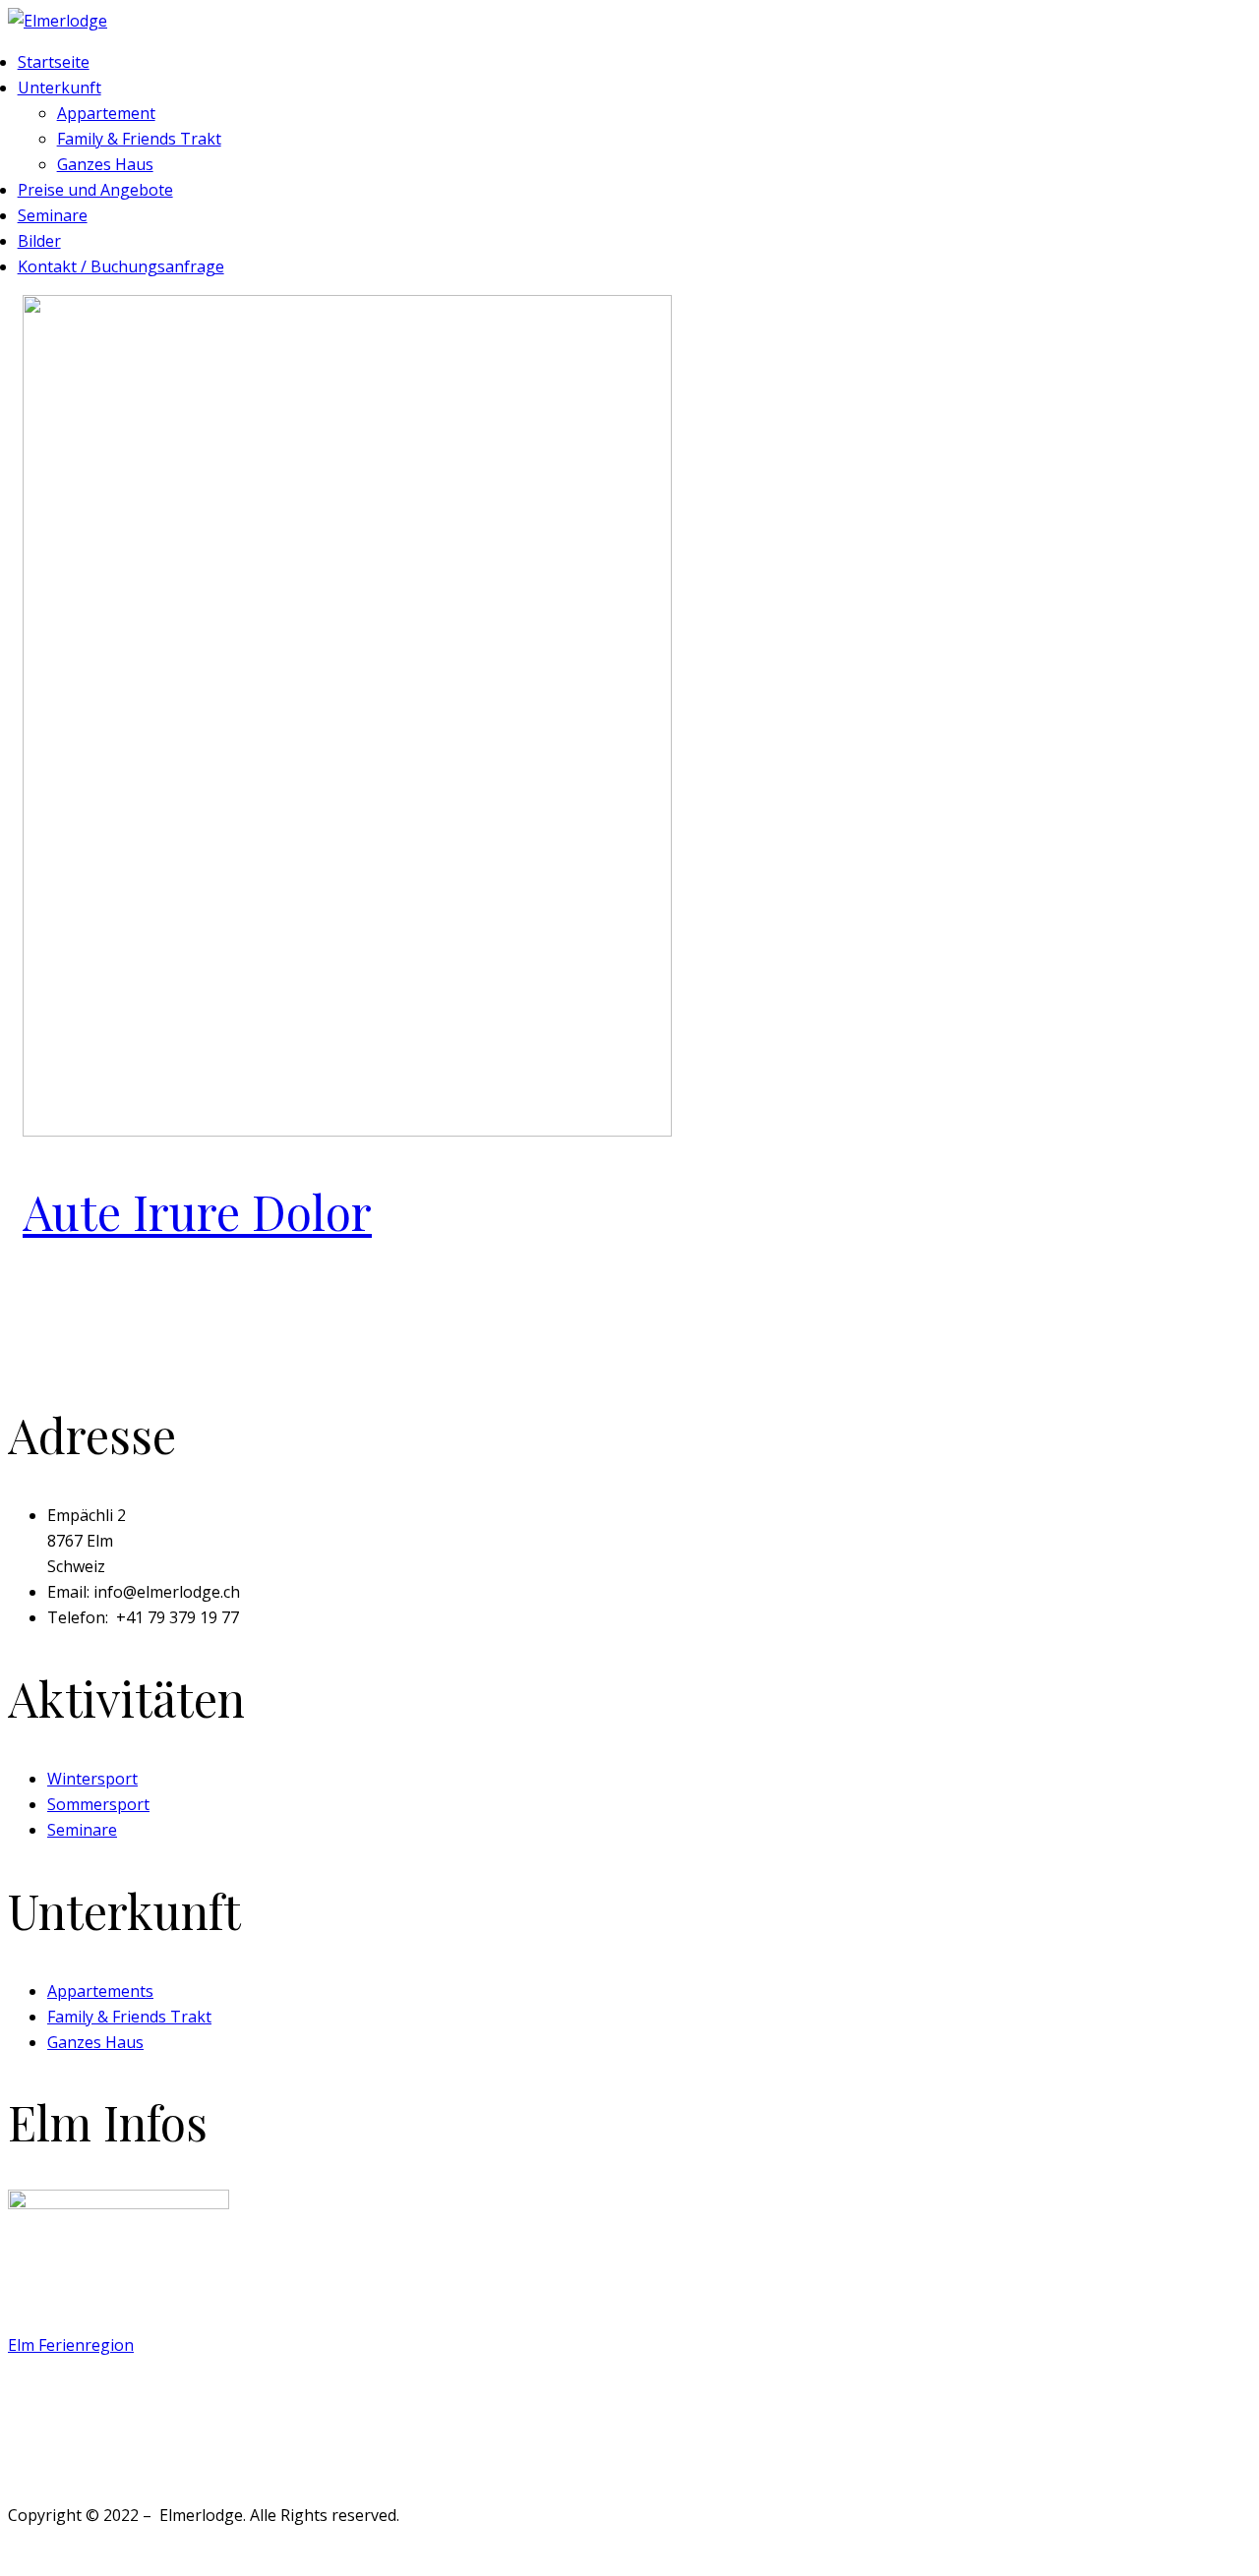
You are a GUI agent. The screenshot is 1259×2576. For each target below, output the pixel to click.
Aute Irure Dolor (197, 1211)
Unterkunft (60, 88)
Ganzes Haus (105, 164)
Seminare (53, 215)
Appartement (106, 113)
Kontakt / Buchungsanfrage (121, 266)
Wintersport (92, 1779)
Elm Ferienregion (71, 2345)
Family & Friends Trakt (139, 139)
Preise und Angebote (95, 190)
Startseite (54, 62)
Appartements (100, 1991)
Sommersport (98, 1804)
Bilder (39, 241)
